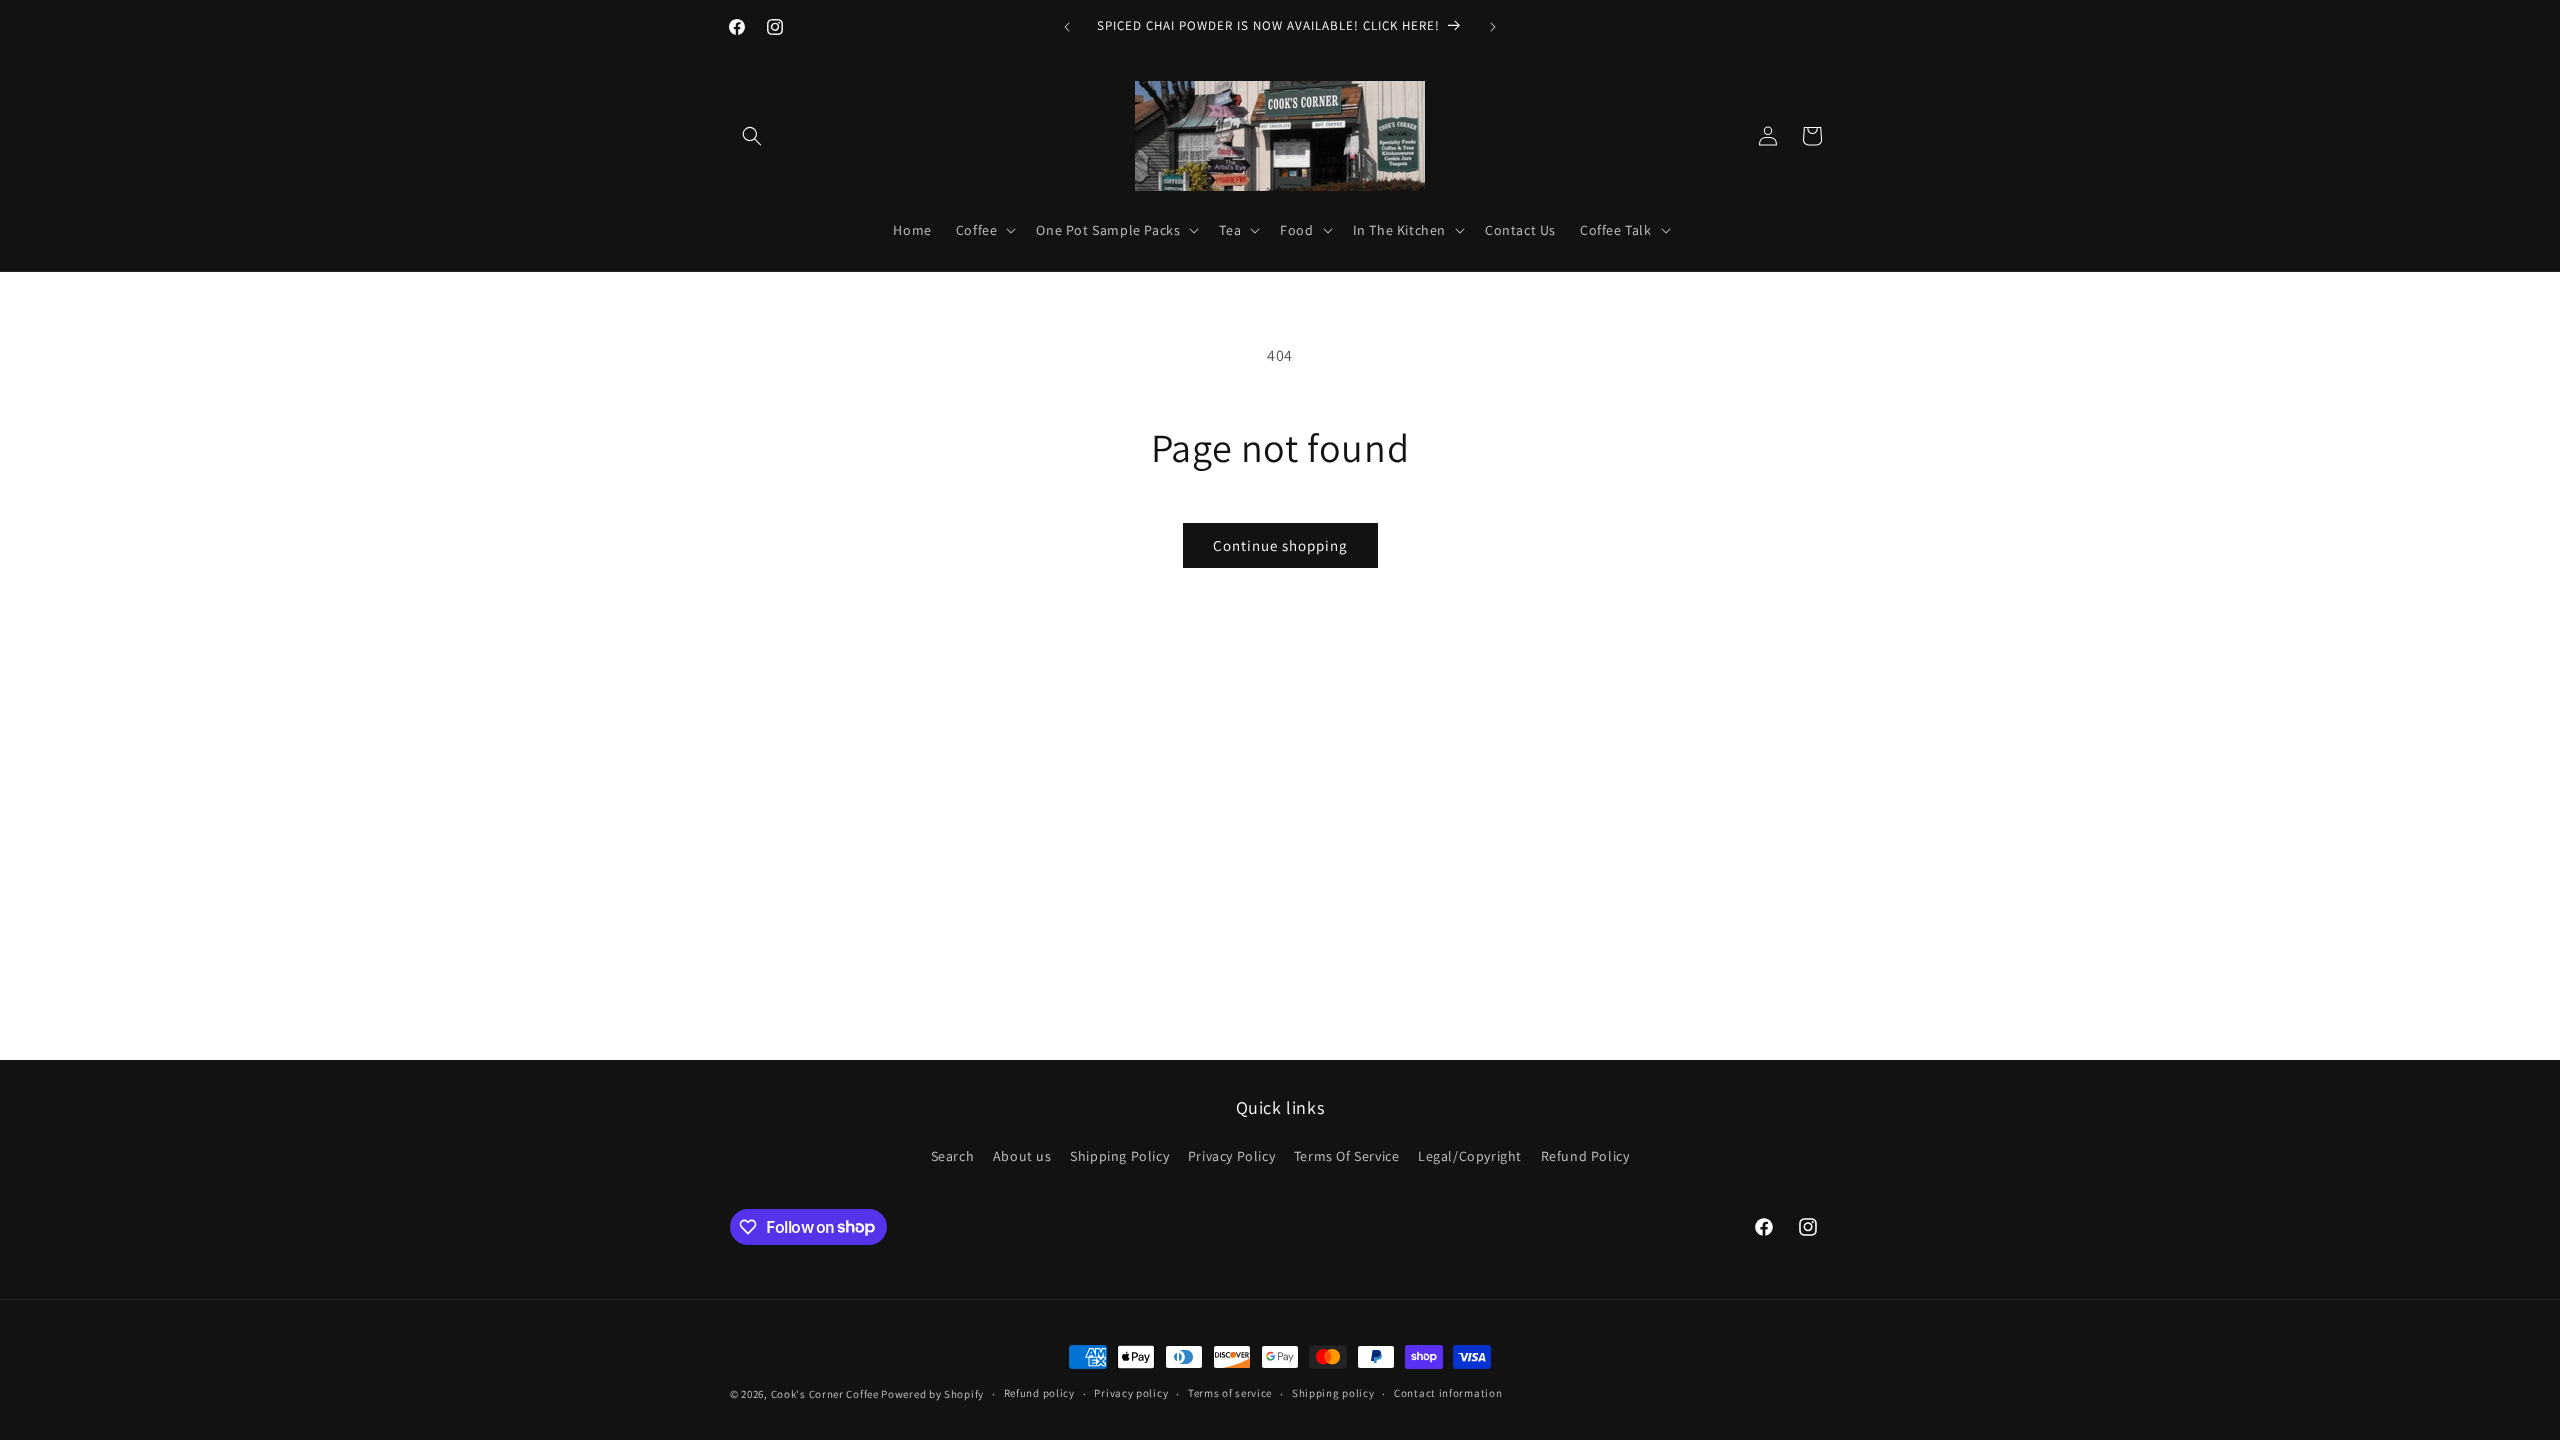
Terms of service (1230, 1393)
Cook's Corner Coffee (825, 1394)
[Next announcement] (1493, 27)
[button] (752, 136)
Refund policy (1039, 1393)
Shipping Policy (1119, 1156)
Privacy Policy (1231, 1156)
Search (953, 1156)
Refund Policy (1585, 1156)
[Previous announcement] (1067, 27)
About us (1022, 1156)
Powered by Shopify (932, 1394)
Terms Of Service (1347, 1156)
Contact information (1448, 1393)
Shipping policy (1333, 1393)
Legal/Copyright (1470, 1156)
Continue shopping (1280, 545)
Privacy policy (1131, 1393)
